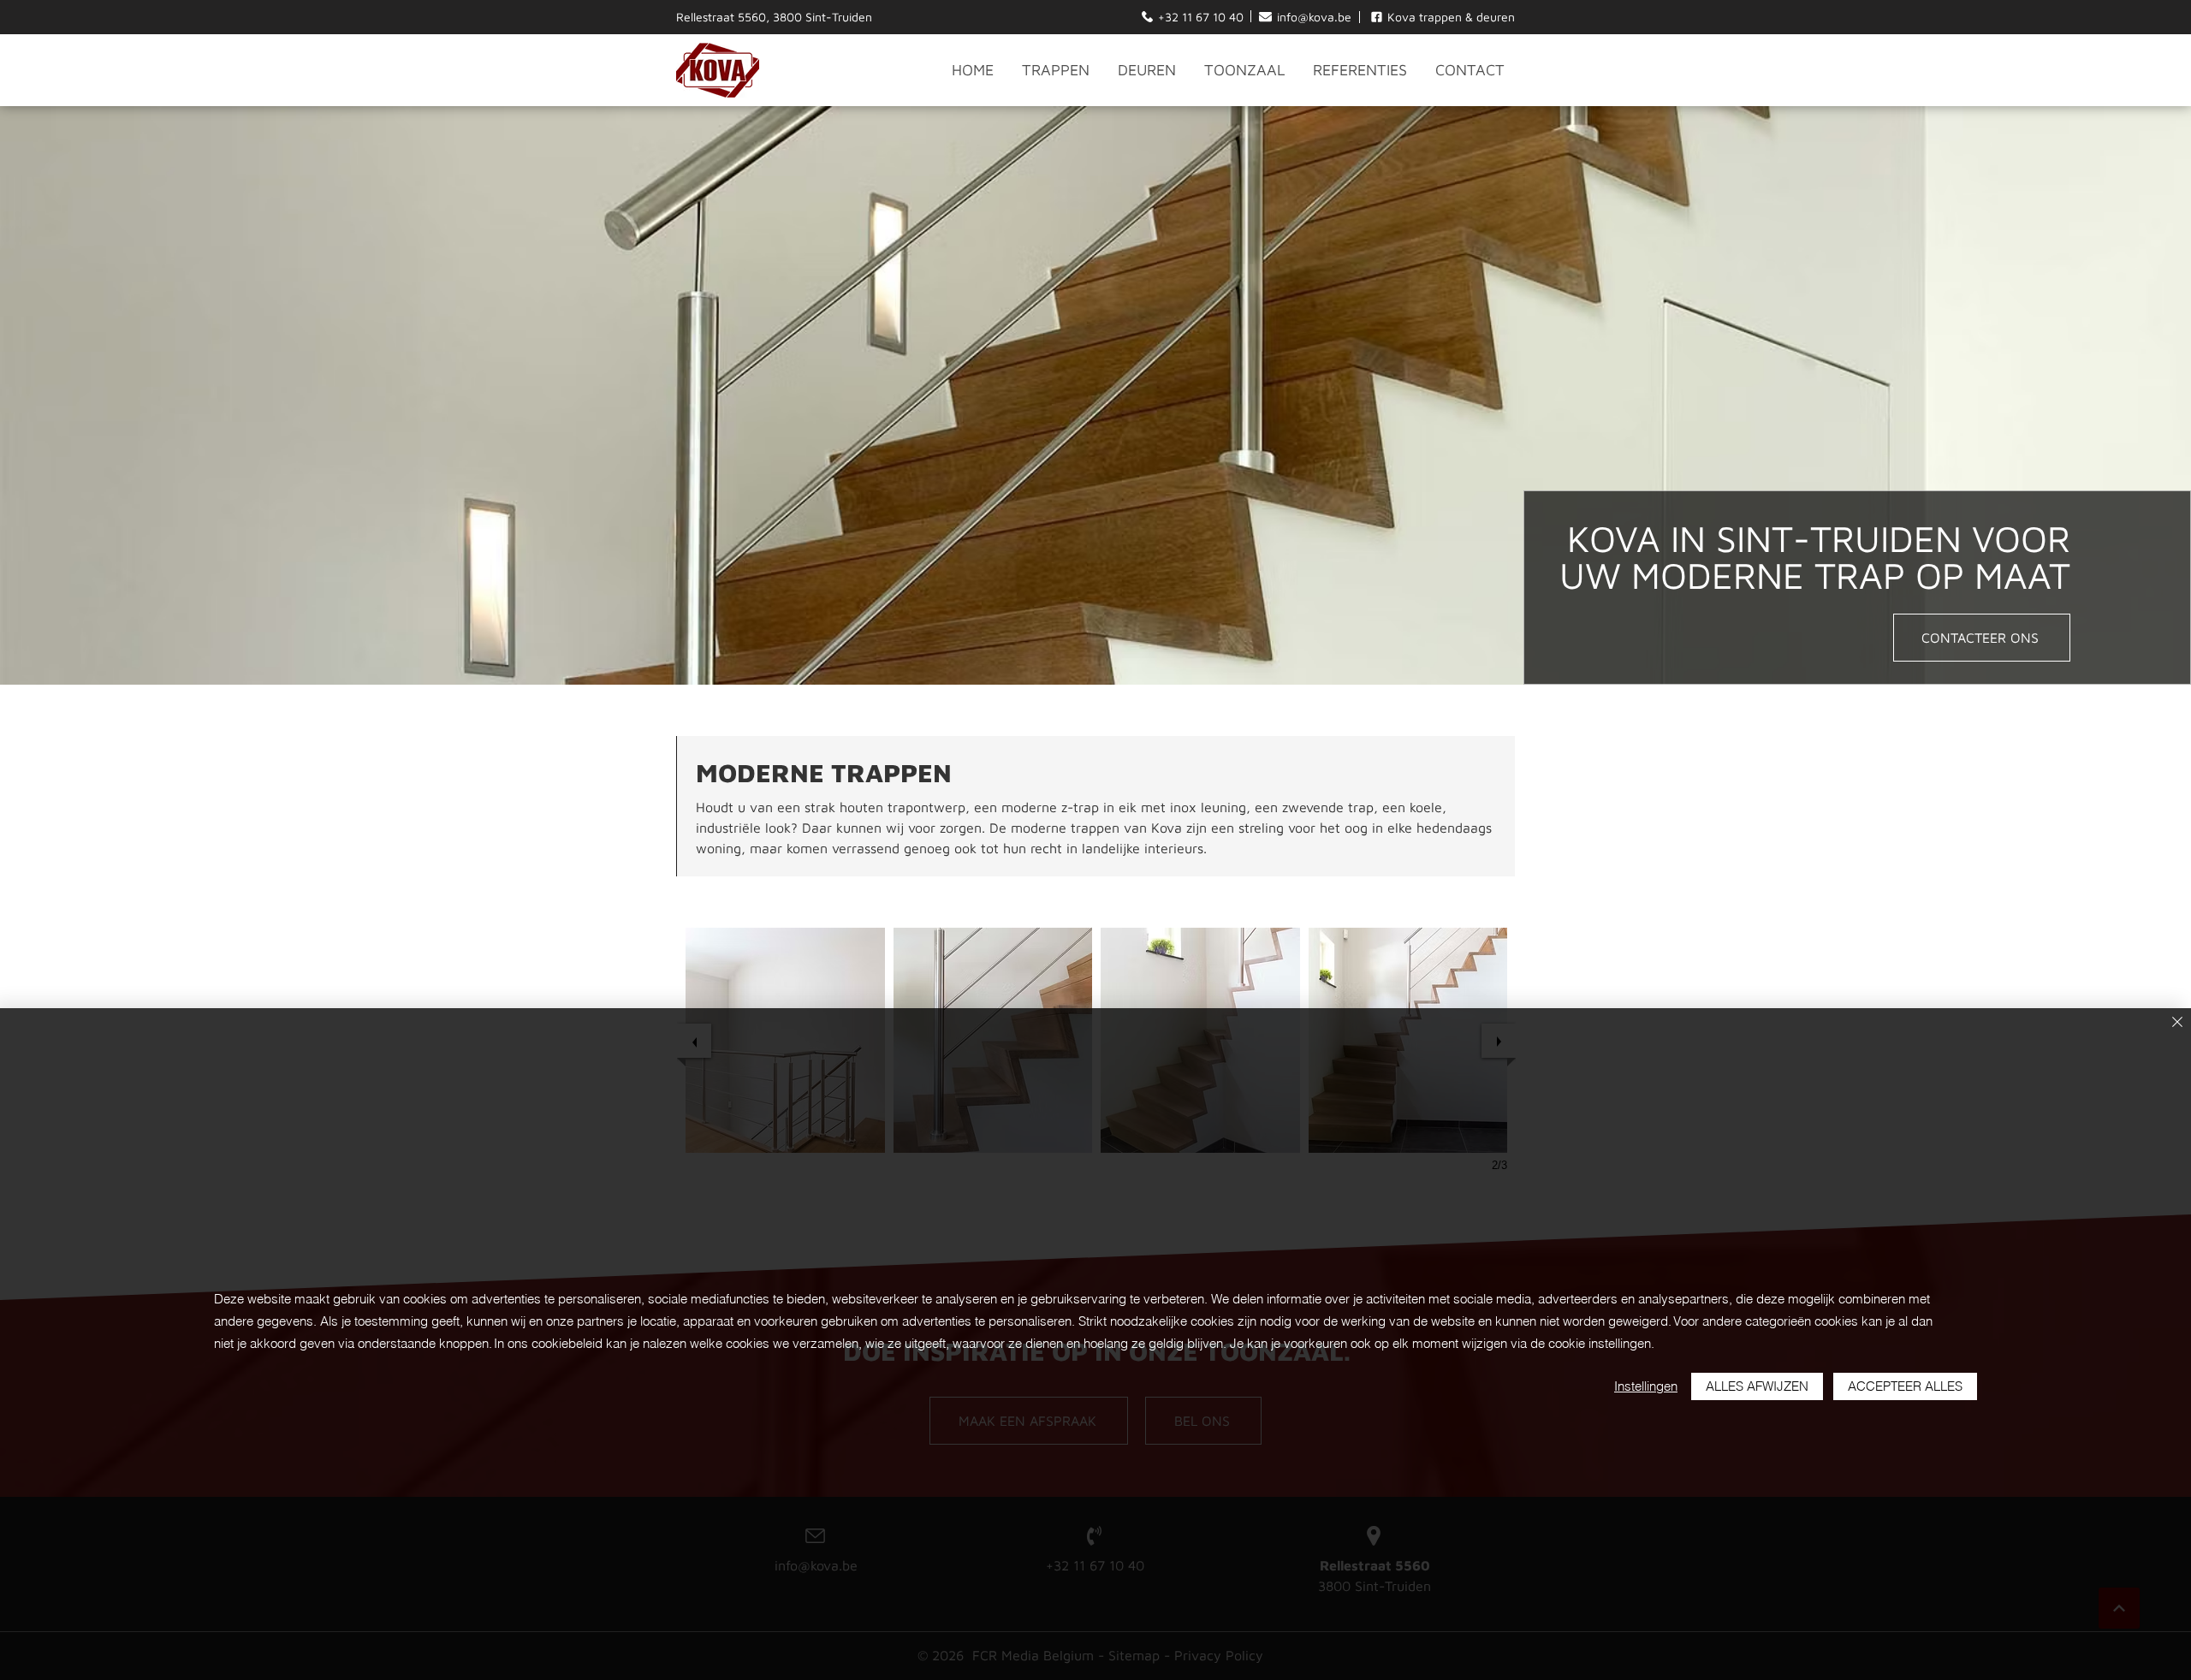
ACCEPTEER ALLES (1905, 1386)
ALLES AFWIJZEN (1757, 1386)
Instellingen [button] (1646, 1386)
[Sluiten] (2177, 1023)
